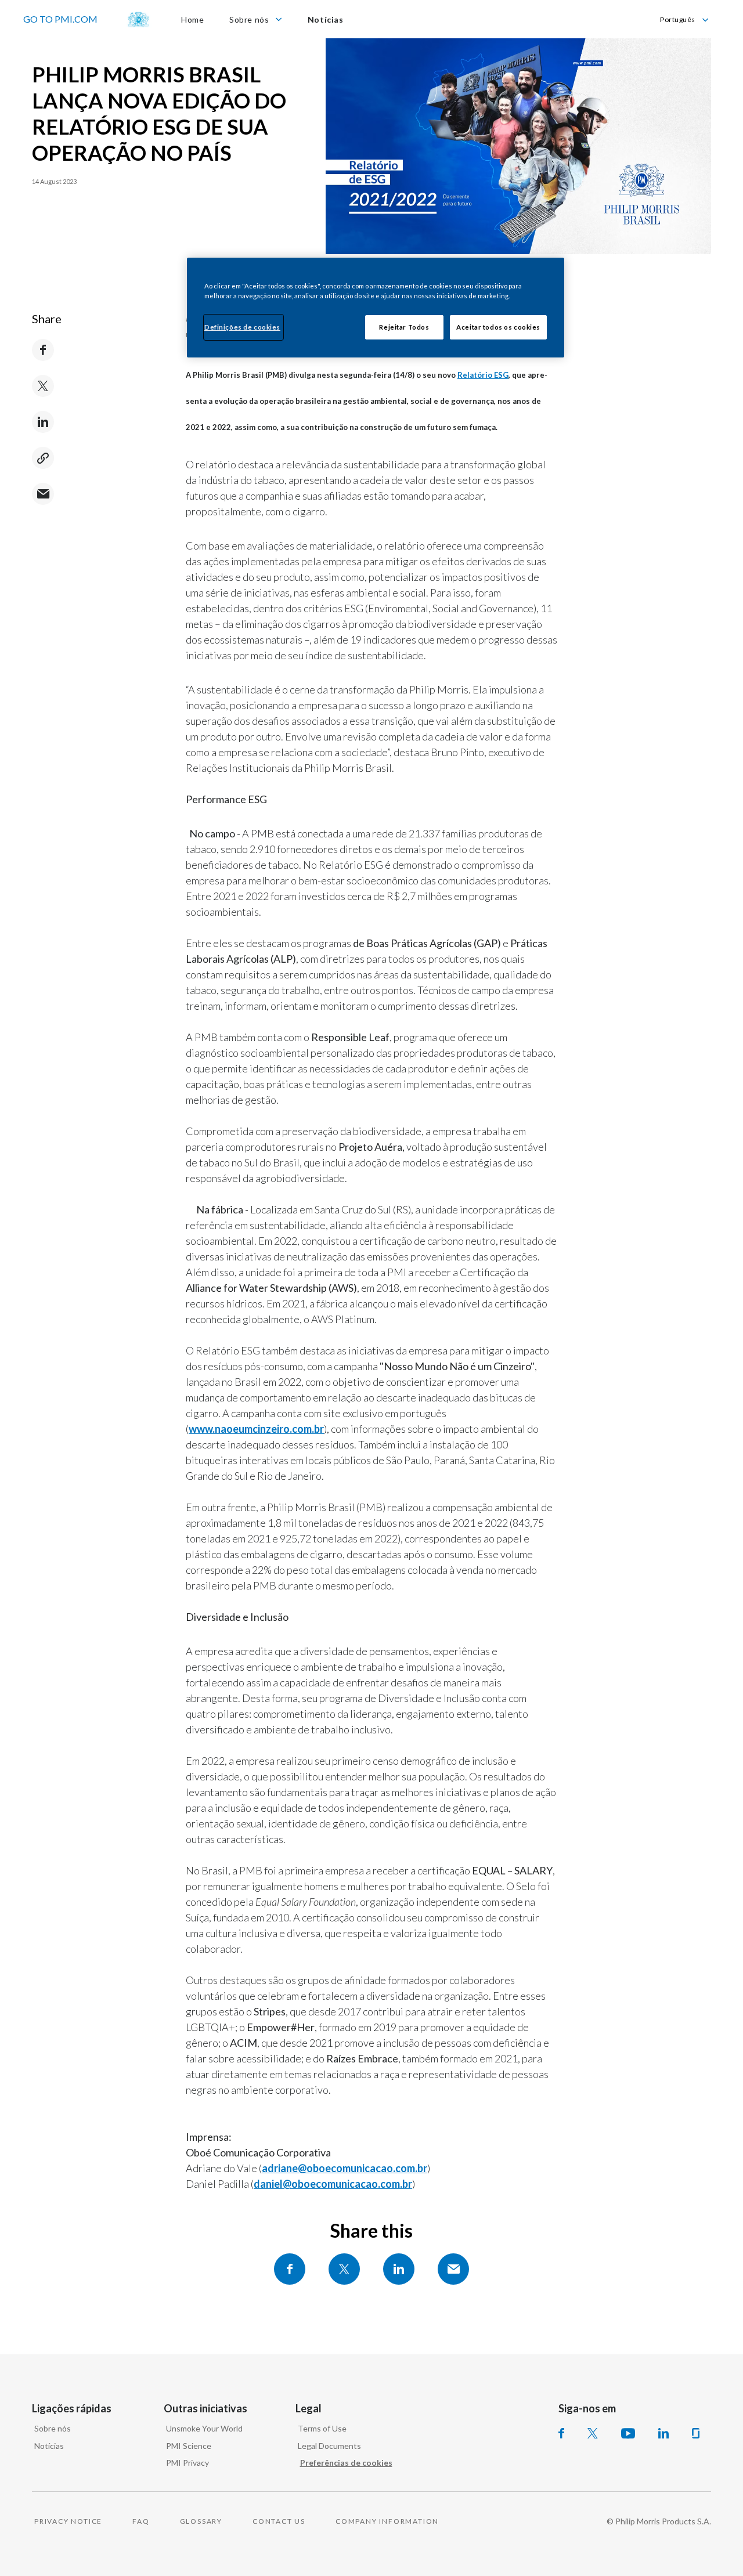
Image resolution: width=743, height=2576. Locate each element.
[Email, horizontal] (453, 2269)
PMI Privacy (187, 2463)
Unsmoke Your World (204, 2428)
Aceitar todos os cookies (498, 327)
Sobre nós (53, 2428)
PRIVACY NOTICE (68, 2521)
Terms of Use (322, 2428)
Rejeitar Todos (404, 327)
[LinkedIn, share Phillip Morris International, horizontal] (399, 2269)
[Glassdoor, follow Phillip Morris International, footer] (696, 2433)
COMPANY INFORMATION (387, 2521)
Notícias (49, 2446)
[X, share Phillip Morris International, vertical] (43, 386)
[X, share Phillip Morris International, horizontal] (344, 2269)
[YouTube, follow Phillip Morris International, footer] (628, 2433)
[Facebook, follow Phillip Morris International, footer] (561, 2433)
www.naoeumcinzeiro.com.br (256, 1429)
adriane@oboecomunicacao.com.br (345, 2168)
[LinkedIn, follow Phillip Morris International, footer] (663, 2433)
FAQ (141, 2521)
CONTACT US (279, 2521)
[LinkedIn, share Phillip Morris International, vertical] (43, 422)
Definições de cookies (242, 327)
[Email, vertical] (43, 494)
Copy (43, 458)
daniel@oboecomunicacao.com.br (333, 2184)
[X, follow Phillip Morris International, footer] (593, 2433)
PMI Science (189, 2446)
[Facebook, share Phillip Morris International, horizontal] (290, 2269)
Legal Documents (329, 2446)
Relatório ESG (483, 375)
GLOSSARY (201, 2521)
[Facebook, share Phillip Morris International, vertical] (43, 350)
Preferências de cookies (346, 2463)
